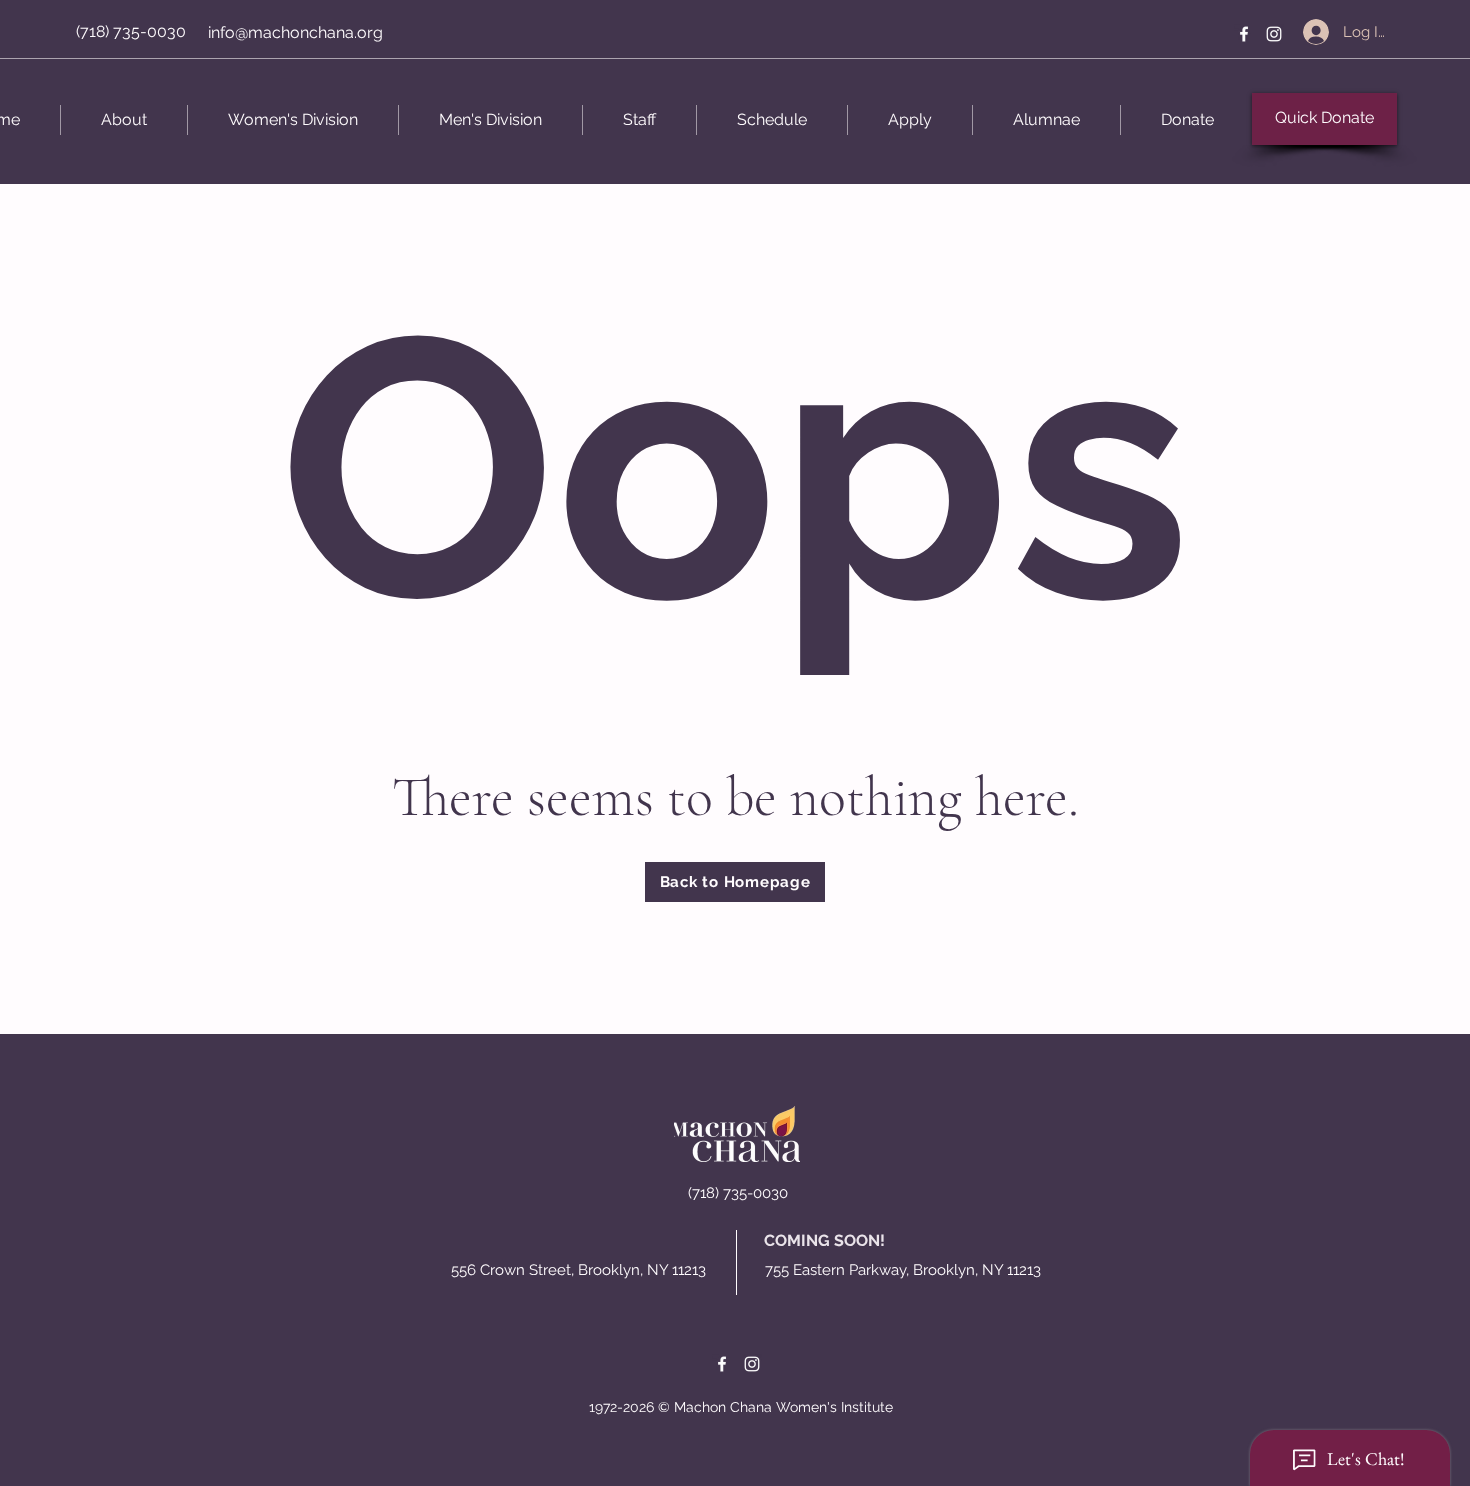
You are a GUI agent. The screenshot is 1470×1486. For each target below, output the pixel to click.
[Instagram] (1274, 34)
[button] (124, 120)
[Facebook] (1244, 34)
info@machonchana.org (295, 32)
